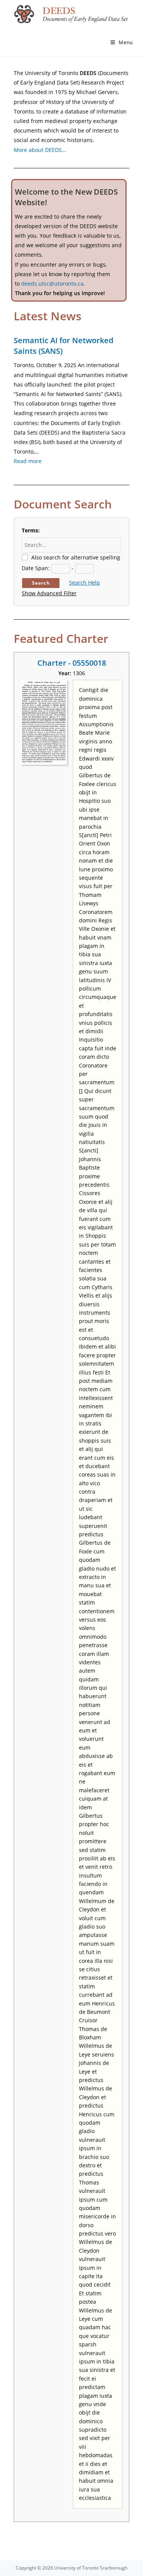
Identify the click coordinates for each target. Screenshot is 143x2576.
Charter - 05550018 (72, 663)
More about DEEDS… (40, 150)
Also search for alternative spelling (76, 557)
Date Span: (36, 568)
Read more (28, 461)
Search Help (84, 582)
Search (41, 583)
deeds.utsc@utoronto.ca (52, 284)
